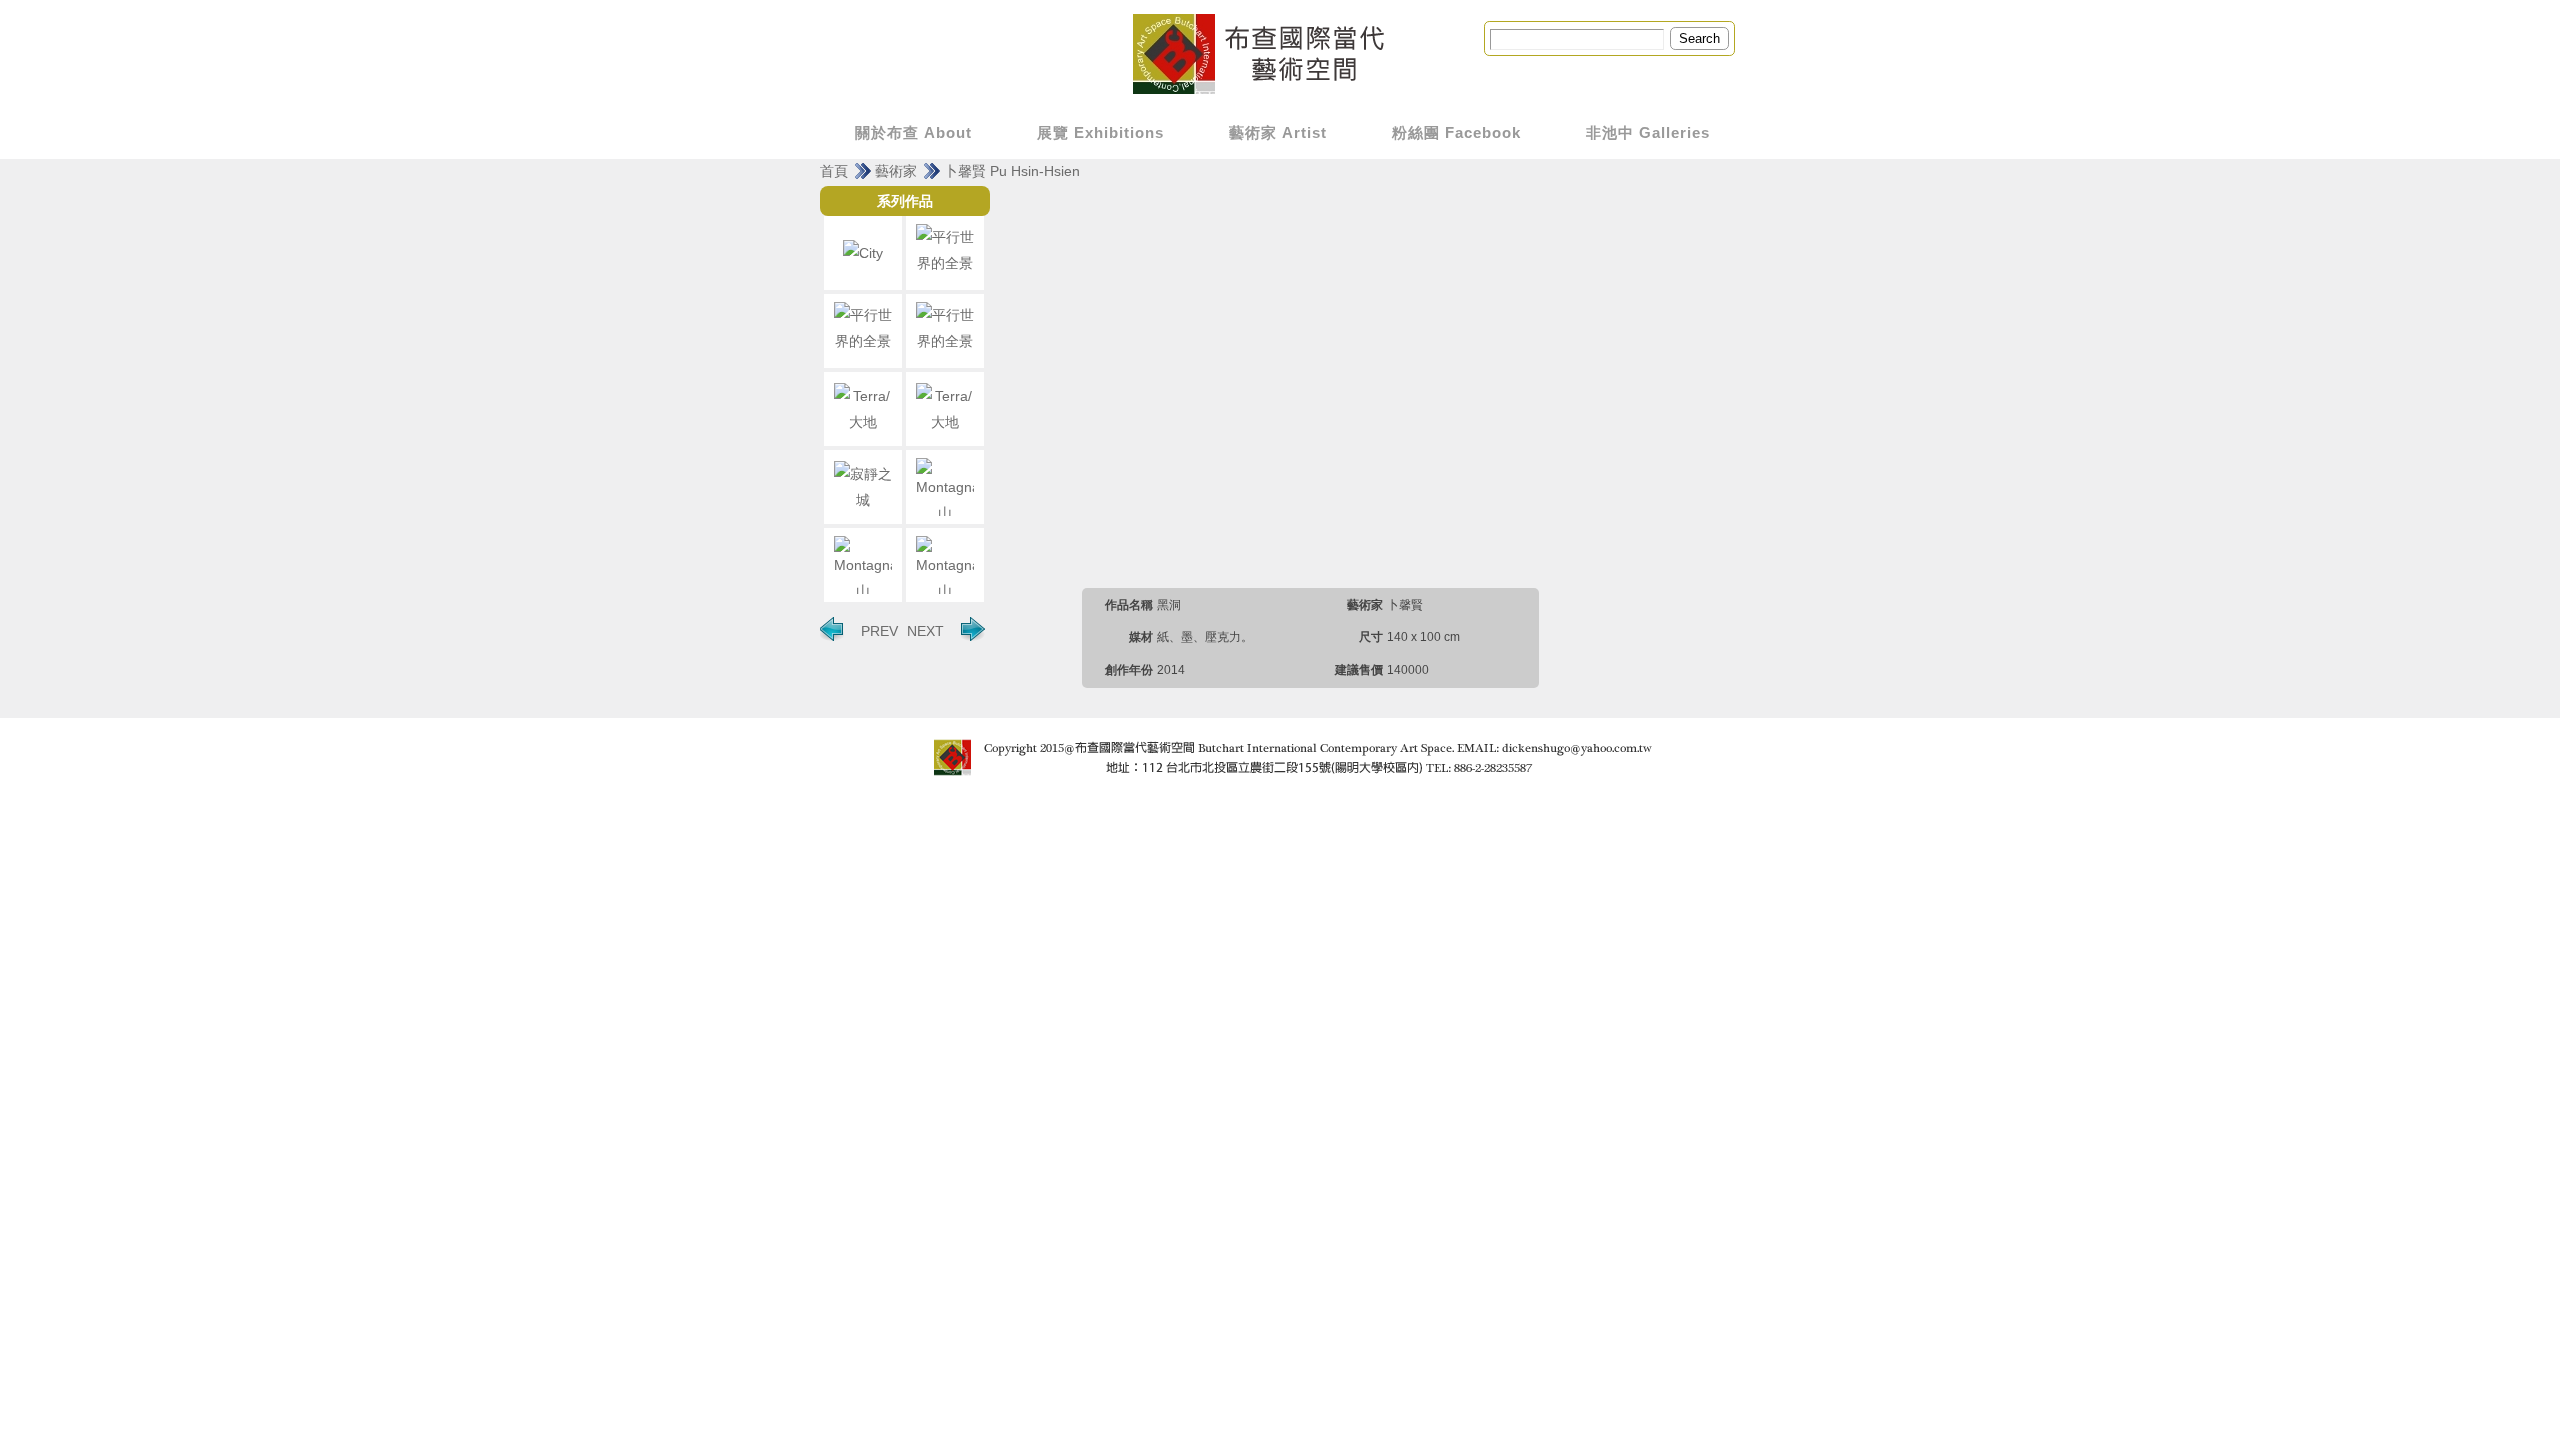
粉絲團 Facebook (1456, 132)
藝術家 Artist (1278, 132)
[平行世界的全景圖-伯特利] (945, 331)
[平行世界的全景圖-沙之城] (863, 331)
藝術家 (896, 171)
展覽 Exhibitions (1100, 132)
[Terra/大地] (863, 409)
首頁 (834, 171)
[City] (863, 253)
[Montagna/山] (945, 487)
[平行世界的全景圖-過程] (945, 253)
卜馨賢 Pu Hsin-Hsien (1012, 171)
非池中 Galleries (1648, 132)
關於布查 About (913, 132)
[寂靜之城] (863, 487)
